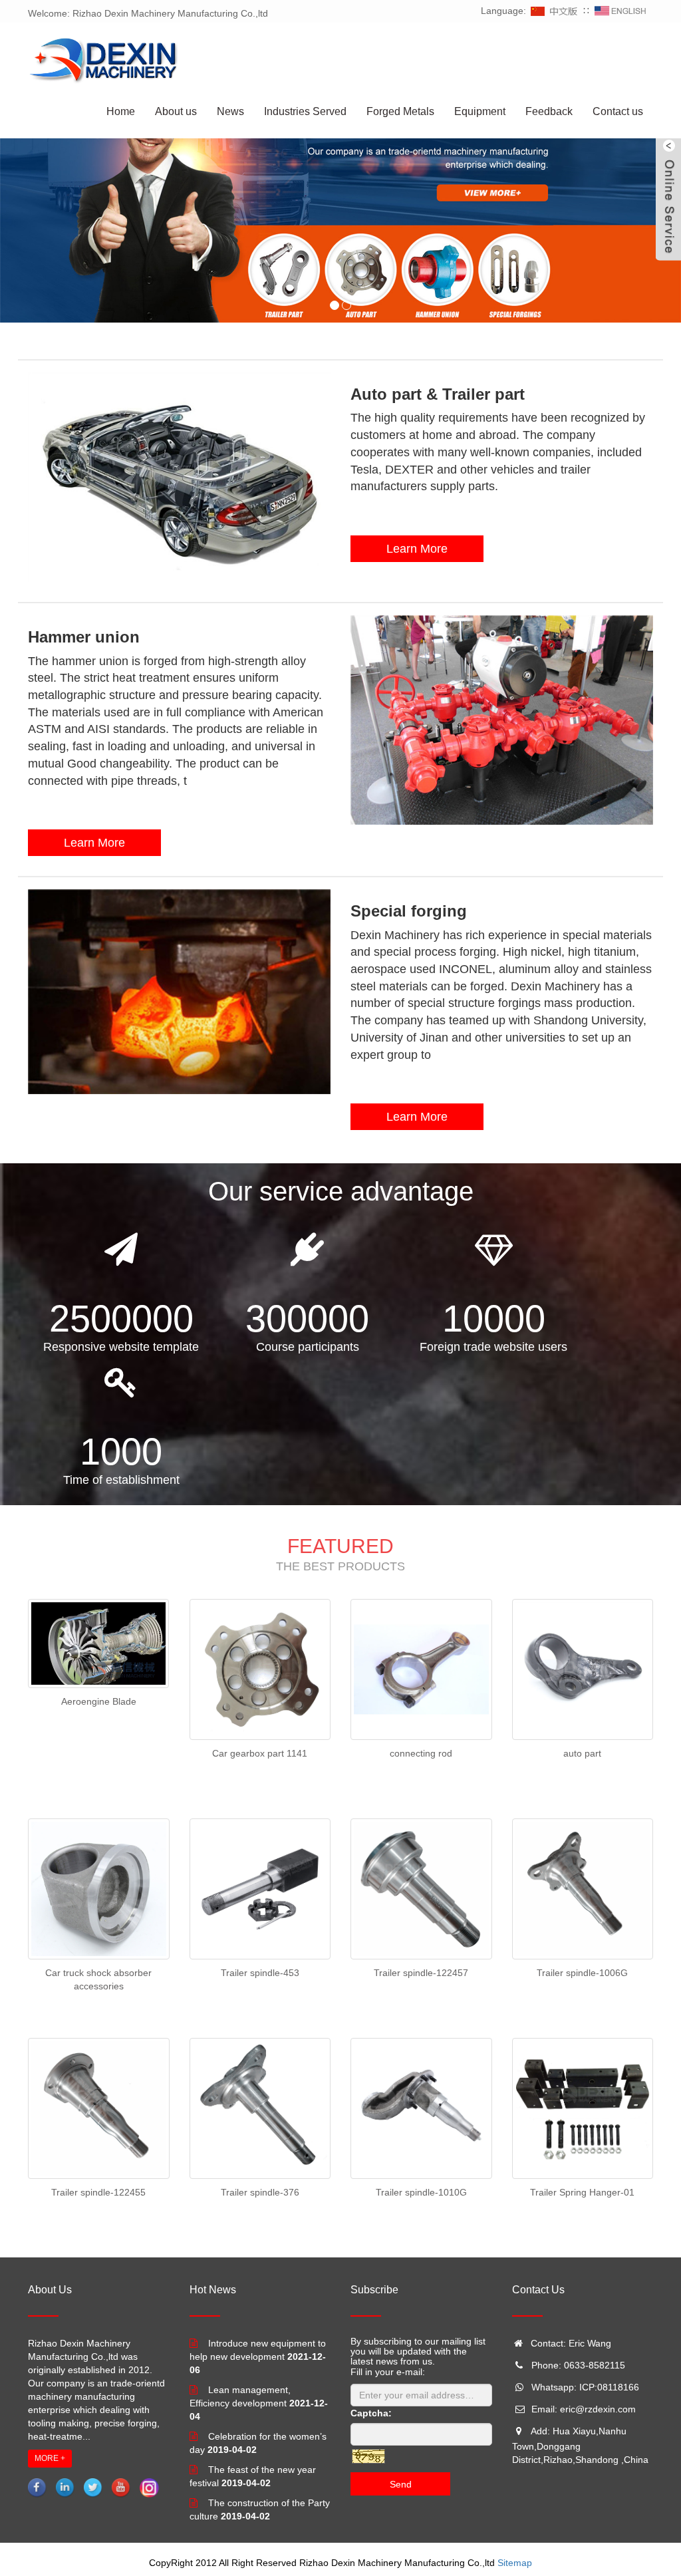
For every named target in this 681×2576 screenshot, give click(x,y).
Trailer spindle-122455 (98, 2192)
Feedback (549, 111)
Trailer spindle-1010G (421, 2192)
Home (121, 111)
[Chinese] (555, 11)
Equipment (480, 111)
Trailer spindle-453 (260, 1973)
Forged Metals (400, 111)
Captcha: (371, 2413)
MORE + (50, 2458)
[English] (620, 11)
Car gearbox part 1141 (260, 1753)
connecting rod (421, 1753)
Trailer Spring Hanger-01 (582, 2192)
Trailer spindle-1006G (582, 1973)
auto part (582, 1753)
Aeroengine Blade (99, 1701)
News (230, 111)
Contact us (618, 111)
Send (401, 2484)
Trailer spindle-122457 (421, 1973)
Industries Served (305, 111)
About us (176, 111)
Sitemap (515, 2563)
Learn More (417, 549)
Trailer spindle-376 (260, 2192)
